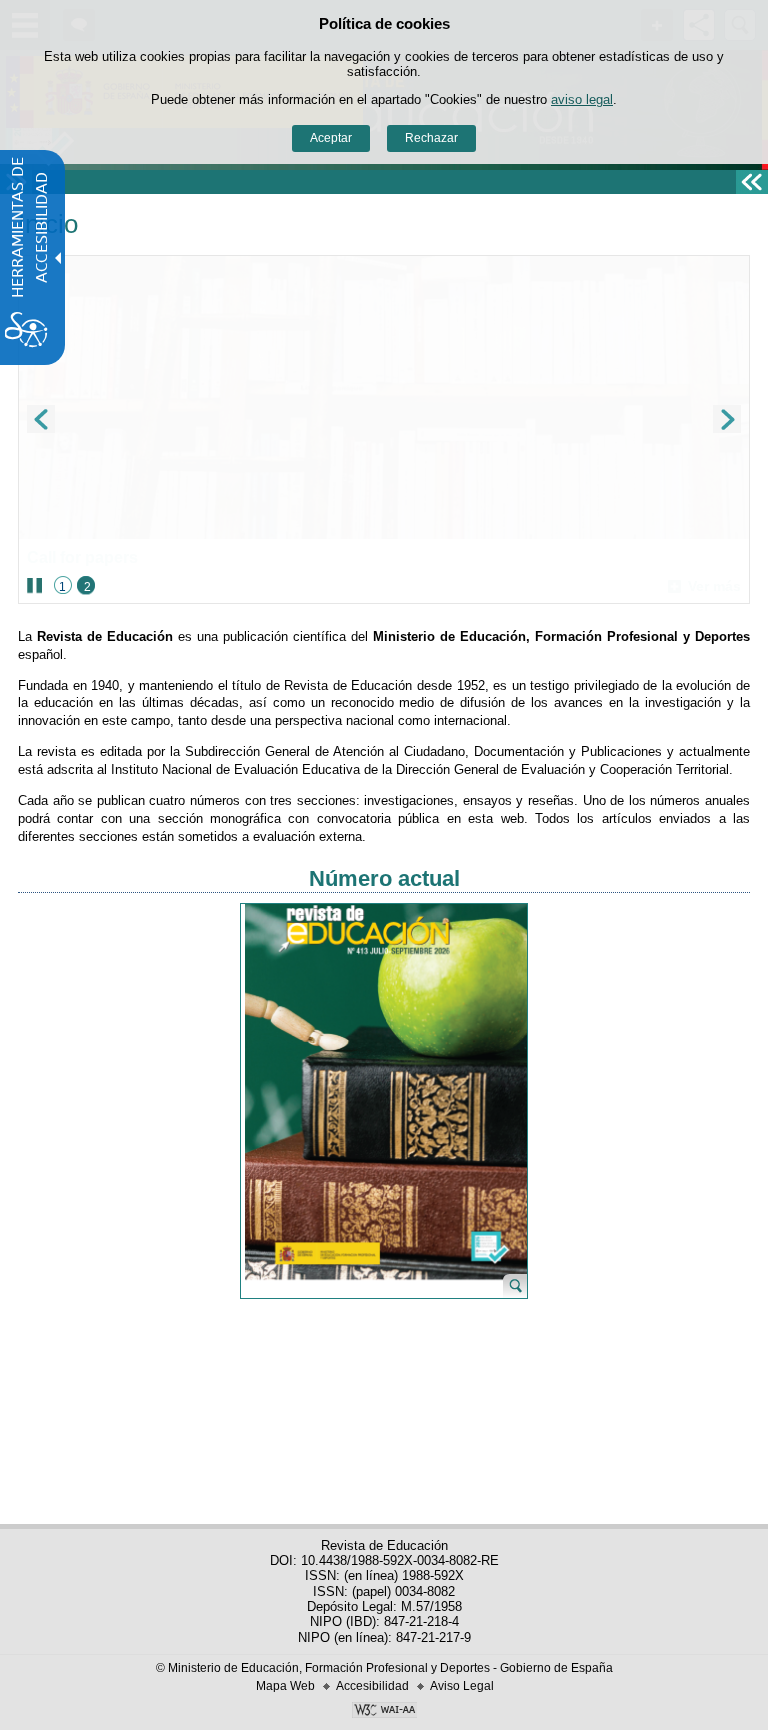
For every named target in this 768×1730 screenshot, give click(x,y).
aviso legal (582, 99)
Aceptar (331, 138)
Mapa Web (285, 1686)
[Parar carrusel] (34, 586)
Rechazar (431, 138)
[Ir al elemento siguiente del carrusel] (727, 419)
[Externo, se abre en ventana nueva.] (384, 1712)
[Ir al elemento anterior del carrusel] (41, 419)
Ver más (704, 586)
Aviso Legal (462, 1686)
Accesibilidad (372, 1686)
